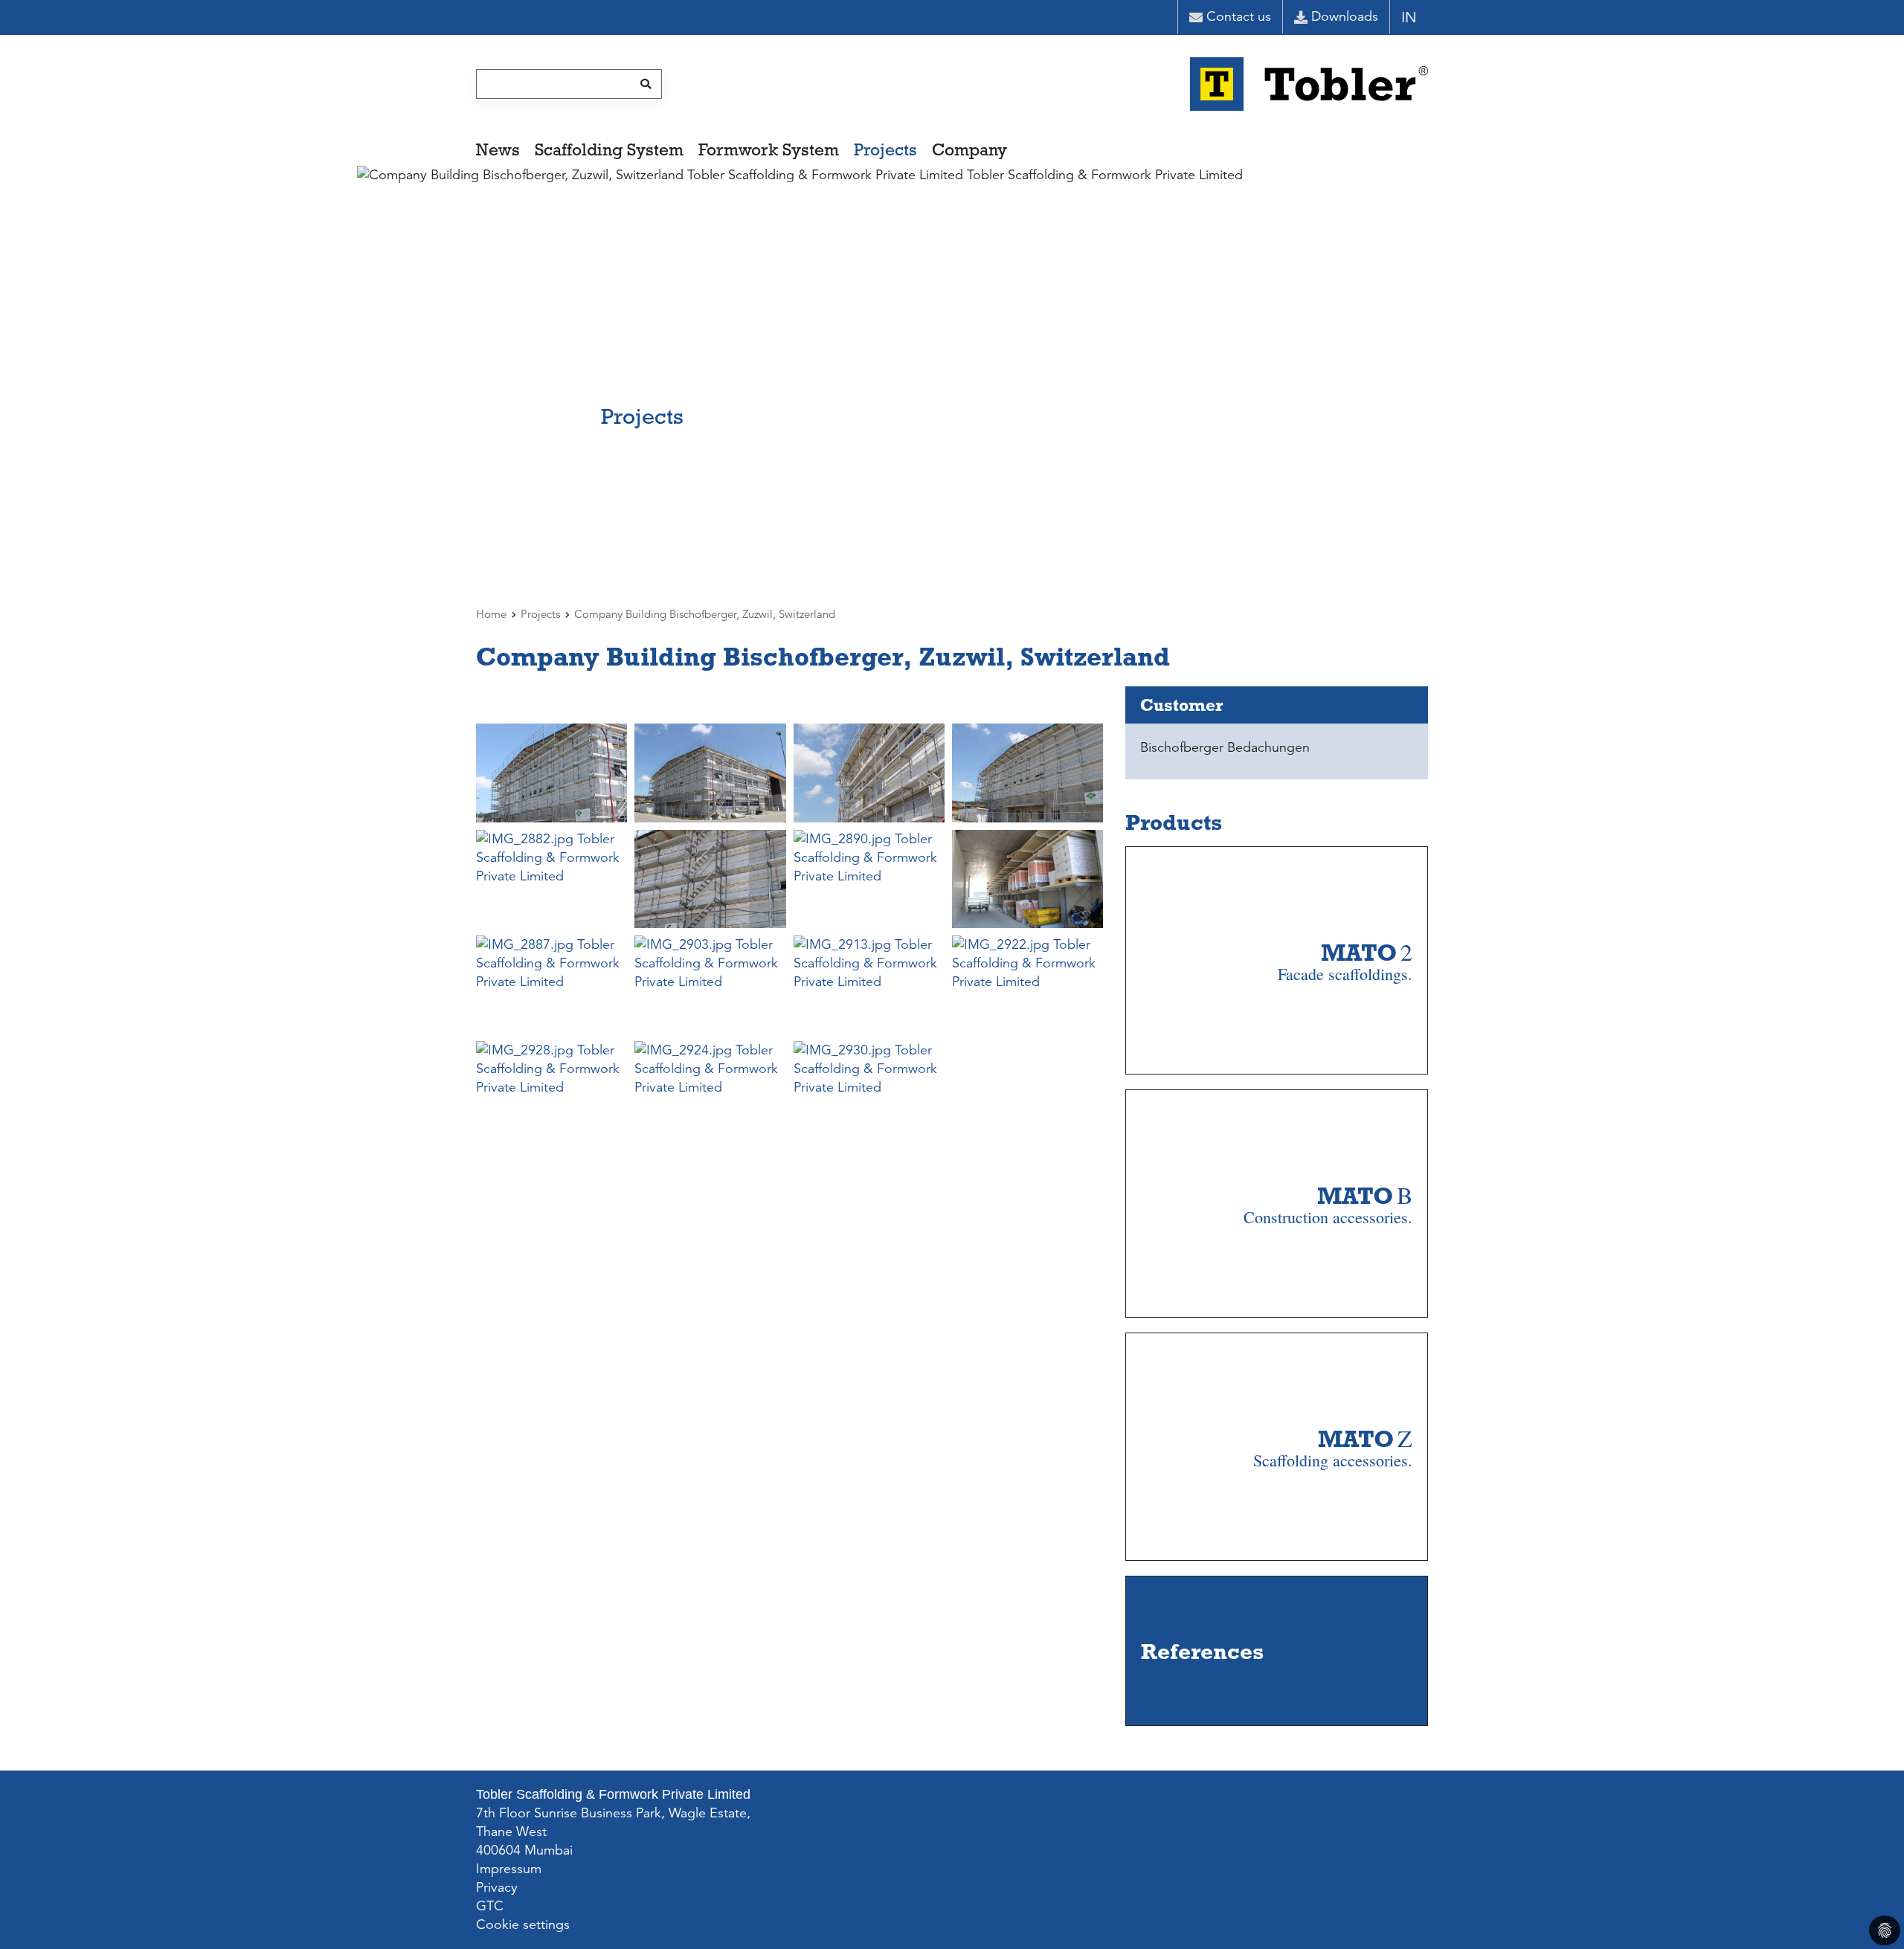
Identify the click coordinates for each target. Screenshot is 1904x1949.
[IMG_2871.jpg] (869, 773)
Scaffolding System (609, 149)
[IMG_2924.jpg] (710, 1090)
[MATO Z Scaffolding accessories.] (1333, 1540)
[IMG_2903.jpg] (710, 985)
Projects (885, 149)
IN (1409, 17)
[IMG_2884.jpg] (710, 879)
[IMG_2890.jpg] (869, 879)
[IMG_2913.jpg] (869, 985)
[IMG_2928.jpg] (551, 1090)
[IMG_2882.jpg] (551, 879)
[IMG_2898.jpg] (1027, 879)
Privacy (497, 1887)
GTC (490, 1906)
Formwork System (769, 149)
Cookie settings (523, 1924)
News (498, 149)
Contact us (1239, 16)
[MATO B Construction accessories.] (1328, 1297)
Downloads (1345, 16)
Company (969, 149)
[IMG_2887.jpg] (551, 985)
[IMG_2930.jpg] (869, 1090)
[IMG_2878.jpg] (551, 773)
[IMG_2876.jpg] (710, 773)
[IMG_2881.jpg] (1027, 773)
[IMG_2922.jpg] (1027, 985)
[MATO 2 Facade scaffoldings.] (1345, 1054)
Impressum (509, 1869)
